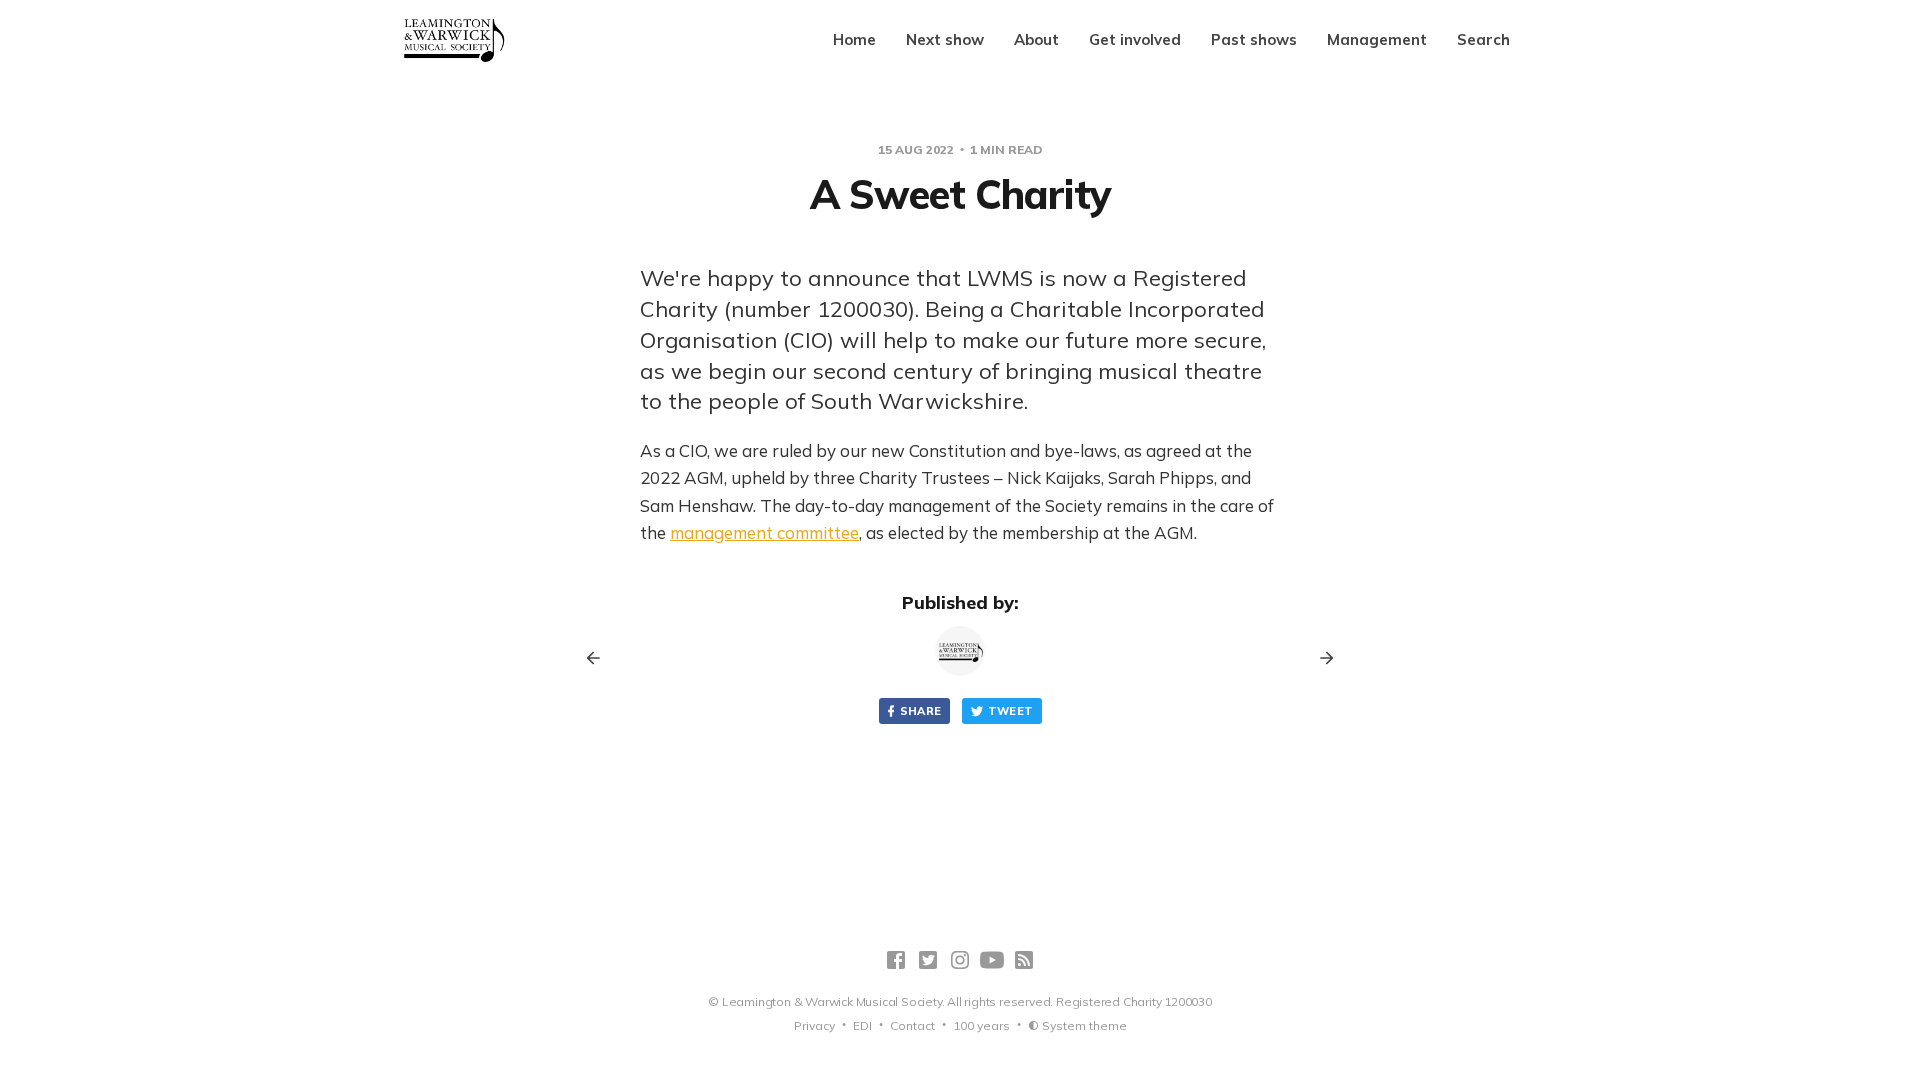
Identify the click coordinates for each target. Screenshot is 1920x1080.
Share (921, 711)
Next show (945, 39)
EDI (862, 1025)
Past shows (1254, 39)
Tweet (1011, 711)
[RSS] (1024, 960)
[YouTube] (992, 960)
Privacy (814, 1025)
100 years (981, 1025)
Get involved (1135, 39)
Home (854, 39)
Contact (912, 1025)
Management (1377, 39)
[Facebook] (896, 960)
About (1036, 39)
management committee (764, 532)
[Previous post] (600, 658)
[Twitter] (928, 960)
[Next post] (1320, 658)
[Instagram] (960, 960)
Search (1483, 39)
